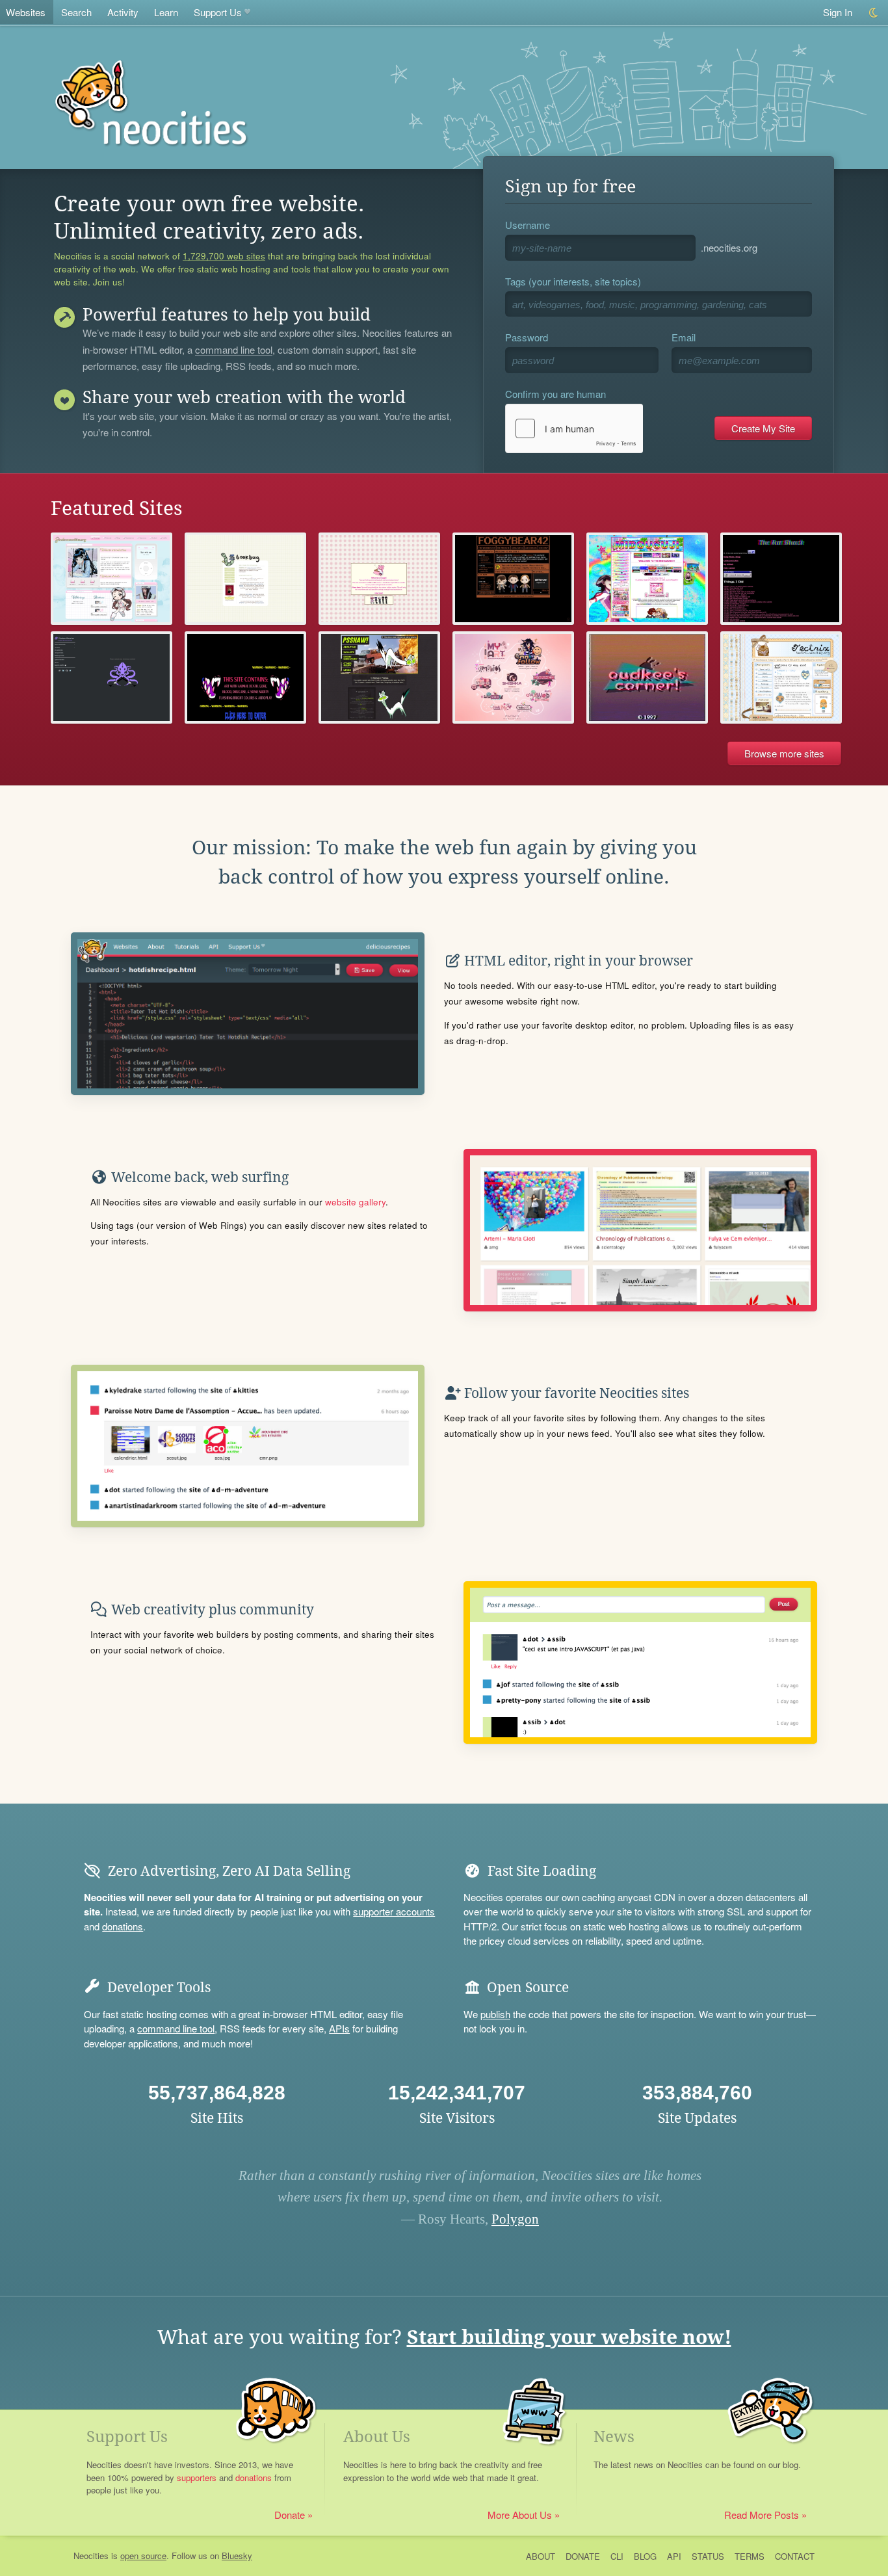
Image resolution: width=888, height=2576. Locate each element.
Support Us (218, 12)
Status (708, 2556)
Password (527, 337)
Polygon (515, 2219)
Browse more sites (784, 753)
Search (76, 12)
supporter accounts (394, 1911)
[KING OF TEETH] (245, 677)
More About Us (520, 2515)
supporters (197, 2477)
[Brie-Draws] (379, 579)
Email (684, 337)
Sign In (838, 12)
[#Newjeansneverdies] (111, 579)
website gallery (355, 1202)
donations (123, 1926)
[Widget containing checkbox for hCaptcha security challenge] (574, 428)
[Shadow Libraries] (111, 677)
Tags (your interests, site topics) (573, 281)
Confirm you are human (555, 394)
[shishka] (513, 677)
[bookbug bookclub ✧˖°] (245, 579)
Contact (795, 2556)
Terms (750, 2556)
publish (495, 2014)
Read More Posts (762, 2515)
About (541, 2556)
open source (143, 2556)
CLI (617, 2556)
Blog (645, 2556)
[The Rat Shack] (781, 579)
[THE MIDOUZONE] (647, 579)
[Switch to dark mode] (874, 13)
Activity (123, 12)
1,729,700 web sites (224, 256)
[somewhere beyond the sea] (781, 677)
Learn (166, 12)
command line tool (234, 350)
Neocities (91, 2556)
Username (528, 225)
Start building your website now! (569, 2337)
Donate (290, 2515)
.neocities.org (729, 247)
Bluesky (237, 2556)
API (674, 2556)
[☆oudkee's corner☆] (647, 677)
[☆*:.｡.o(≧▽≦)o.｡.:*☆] (513, 579)
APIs (339, 2028)
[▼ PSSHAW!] (379, 677)
